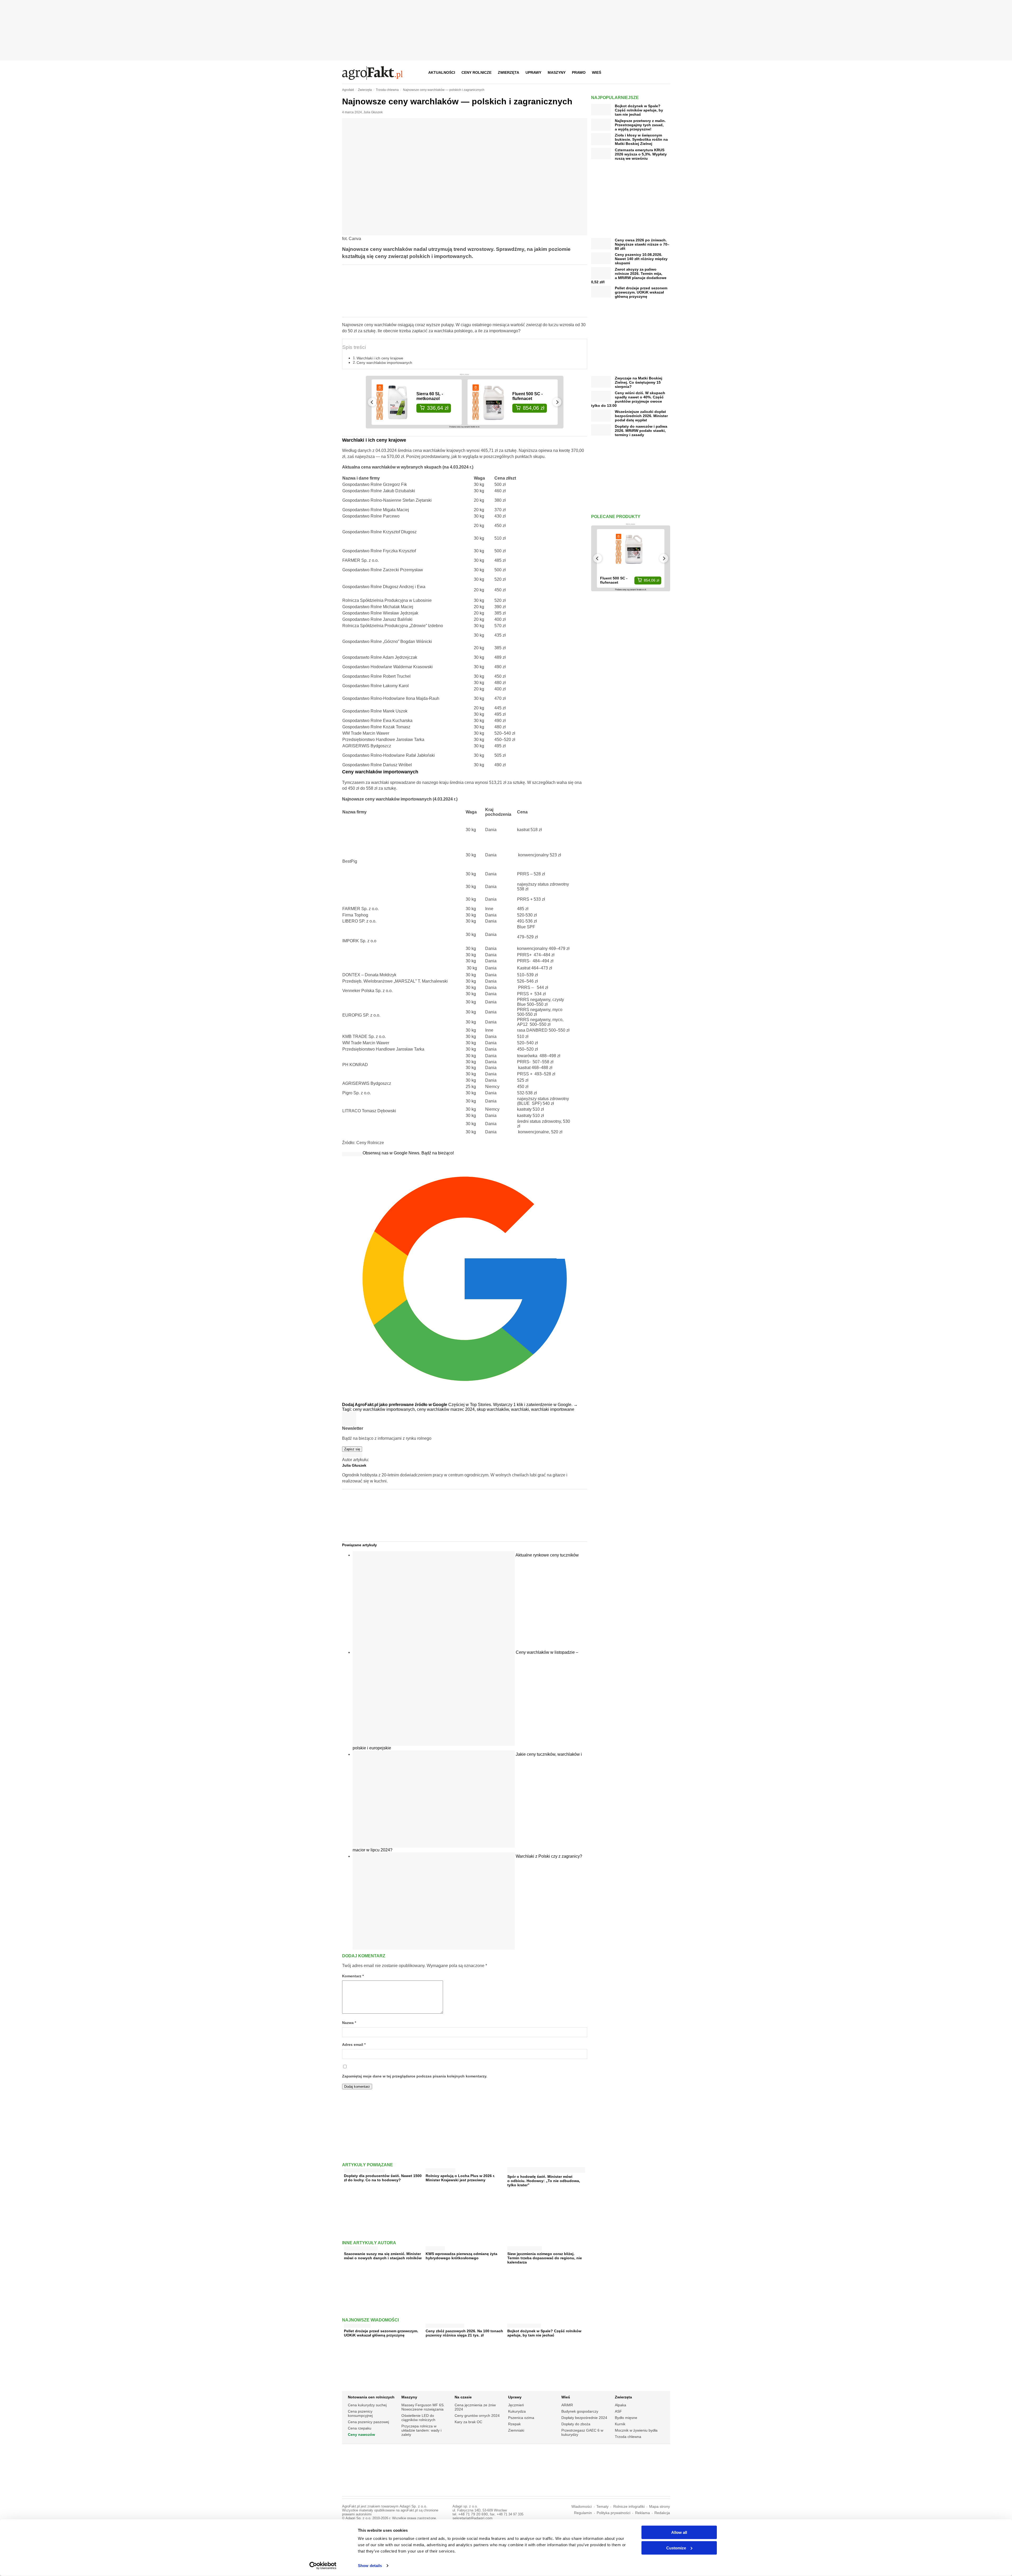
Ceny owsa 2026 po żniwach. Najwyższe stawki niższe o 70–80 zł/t (642, 244)
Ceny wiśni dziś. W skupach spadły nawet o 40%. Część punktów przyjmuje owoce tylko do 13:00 (628, 399)
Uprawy (533, 72)
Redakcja (662, 2513)
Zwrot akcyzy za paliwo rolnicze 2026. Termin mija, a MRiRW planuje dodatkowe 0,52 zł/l (629, 276)
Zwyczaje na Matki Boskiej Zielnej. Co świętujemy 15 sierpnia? (639, 382)
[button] (664, 72)
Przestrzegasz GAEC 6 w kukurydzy (582, 2432)
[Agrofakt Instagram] (640, 72)
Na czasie (463, 2397)
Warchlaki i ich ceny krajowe (380, 358)
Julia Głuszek (373, 112)
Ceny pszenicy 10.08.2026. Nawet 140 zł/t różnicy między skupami (641, 259)
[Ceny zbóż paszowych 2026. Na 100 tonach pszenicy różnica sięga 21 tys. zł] (445, 2324)
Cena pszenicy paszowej (368, 2422)
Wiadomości (582, 2507)
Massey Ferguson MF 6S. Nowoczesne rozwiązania (423, 2407)
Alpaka (621, 2405)
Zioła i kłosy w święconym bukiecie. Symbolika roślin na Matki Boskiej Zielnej (641, 139)
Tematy (602, 2507)
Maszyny (557, 72)
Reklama (643, 2513)
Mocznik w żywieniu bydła (636, 2430)
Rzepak (514, 2424)
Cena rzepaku (360, 2428)
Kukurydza (517, 2411)
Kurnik (620, 2424)
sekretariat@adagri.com (473, 2518)
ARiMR (567, 2405)
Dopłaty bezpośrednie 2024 (584, 2418)
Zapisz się (352, 1449)
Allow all (679, 2532)
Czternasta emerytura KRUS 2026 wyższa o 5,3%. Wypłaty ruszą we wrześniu (641, 154)
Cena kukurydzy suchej (367, 2405)
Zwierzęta (509, 72)
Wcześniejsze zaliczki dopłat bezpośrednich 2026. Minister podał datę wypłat (641, 416)
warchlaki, (521, 1409)
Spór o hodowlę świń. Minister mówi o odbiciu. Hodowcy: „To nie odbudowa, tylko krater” (544, 2181)
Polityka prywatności (614, 2513)
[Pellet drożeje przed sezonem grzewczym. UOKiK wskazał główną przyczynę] (357, 2324)
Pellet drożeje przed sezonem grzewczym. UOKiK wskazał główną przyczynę (381, 2333)
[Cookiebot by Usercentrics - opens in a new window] (323, 2566)
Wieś (597, 72)
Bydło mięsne (626, 2418)
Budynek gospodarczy (580, 2411)
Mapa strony (660, 2507)
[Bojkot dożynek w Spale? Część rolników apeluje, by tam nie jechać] (524, 2324)
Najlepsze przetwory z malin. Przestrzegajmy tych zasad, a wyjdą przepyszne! (640, 125)
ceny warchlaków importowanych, (385, 1409)
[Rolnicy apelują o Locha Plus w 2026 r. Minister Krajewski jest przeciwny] (441, 2169)
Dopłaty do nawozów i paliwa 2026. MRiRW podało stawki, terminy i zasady (641, 431)
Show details (370, 2566)
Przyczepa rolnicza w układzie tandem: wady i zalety (421, 2430)
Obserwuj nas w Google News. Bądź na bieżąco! (408, 1153)
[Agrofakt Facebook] (627, 72)
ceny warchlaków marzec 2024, (447, 1409)
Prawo (579, 72)
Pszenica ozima (521, 2418)
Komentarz (353, 1976)
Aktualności (442, 72)
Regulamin (583, 2513)
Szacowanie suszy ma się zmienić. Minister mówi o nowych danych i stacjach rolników (383, 2256)
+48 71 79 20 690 (473, 2514)
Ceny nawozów (361, 2434)
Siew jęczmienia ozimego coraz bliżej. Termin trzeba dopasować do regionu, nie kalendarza (545, 2258)
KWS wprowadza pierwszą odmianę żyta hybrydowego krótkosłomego (461, 2256)
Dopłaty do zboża (576, 2424)
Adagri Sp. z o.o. (413, 2506)
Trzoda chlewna (628, 2437)
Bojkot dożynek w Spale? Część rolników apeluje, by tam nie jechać (544, 2333)
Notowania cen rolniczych (371, 2397)
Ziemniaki (516, 2430)
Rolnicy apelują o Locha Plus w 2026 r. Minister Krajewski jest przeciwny (460, 2178)
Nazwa (349, 2023)
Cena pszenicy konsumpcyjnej (360, 2413)
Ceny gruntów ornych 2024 (477, 2416)
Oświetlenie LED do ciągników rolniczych (418, 2418)
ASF (618, 2411)
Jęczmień (516, 2405)
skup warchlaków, (494, 1409)
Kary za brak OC (468, 2422)
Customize (676, 2548)
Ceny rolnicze (476, 72)
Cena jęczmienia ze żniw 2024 (475, 2407)
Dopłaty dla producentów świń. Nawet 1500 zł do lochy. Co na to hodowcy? (383, 2178)
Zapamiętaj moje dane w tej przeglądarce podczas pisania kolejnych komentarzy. (415, 2076)
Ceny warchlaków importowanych (384, 363)
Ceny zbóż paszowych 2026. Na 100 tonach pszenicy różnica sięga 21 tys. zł (464, 2333)
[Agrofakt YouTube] (653, 72)
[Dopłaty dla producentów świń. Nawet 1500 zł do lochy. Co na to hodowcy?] (364, 2169)
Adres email (354, 2045)
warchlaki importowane (553, 1409)
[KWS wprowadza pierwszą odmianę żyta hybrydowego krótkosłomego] (435, 2247)
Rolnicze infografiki (629, 2507)
